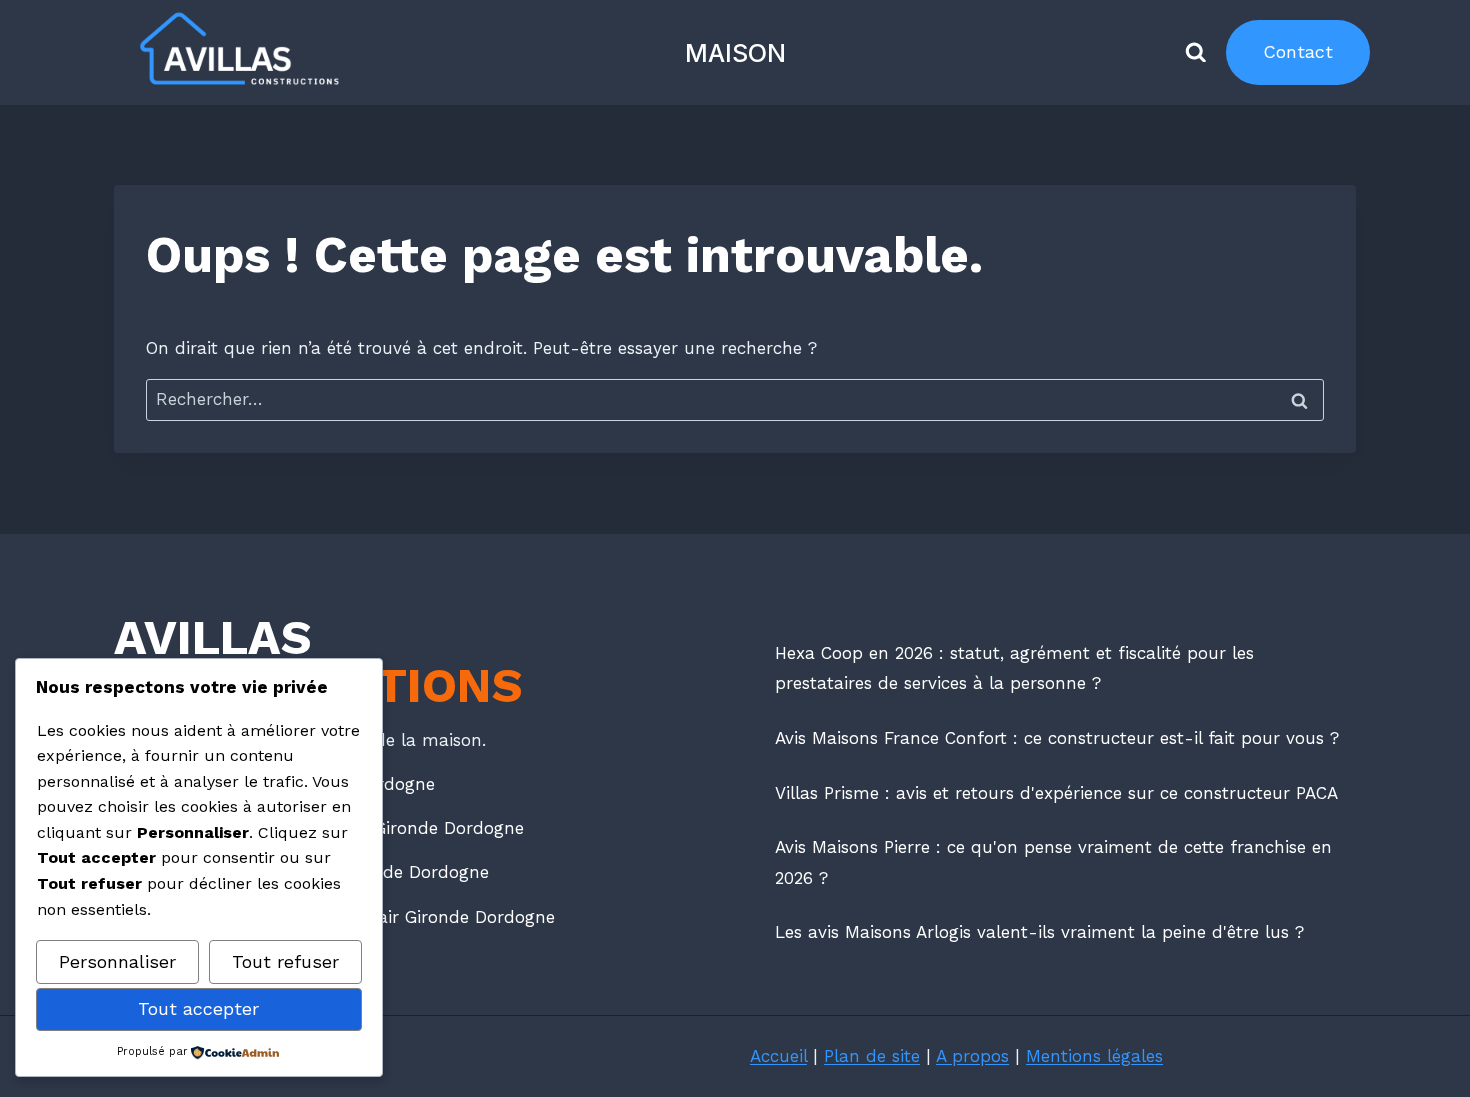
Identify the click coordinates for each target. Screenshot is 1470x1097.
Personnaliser (117, 961)
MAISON (735, 53)
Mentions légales (1094, 1056)
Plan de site (872, 1056)
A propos (972, 1056)
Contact (1298, 51)
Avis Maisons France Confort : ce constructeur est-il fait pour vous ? (1057, 738)
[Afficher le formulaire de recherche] (1196, 53)
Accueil (778, 1056)
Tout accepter (198, 1008)
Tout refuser (285, 961)
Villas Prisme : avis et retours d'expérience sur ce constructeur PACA (1056, 793)
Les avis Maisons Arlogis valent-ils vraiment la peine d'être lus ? (1039, 932)
